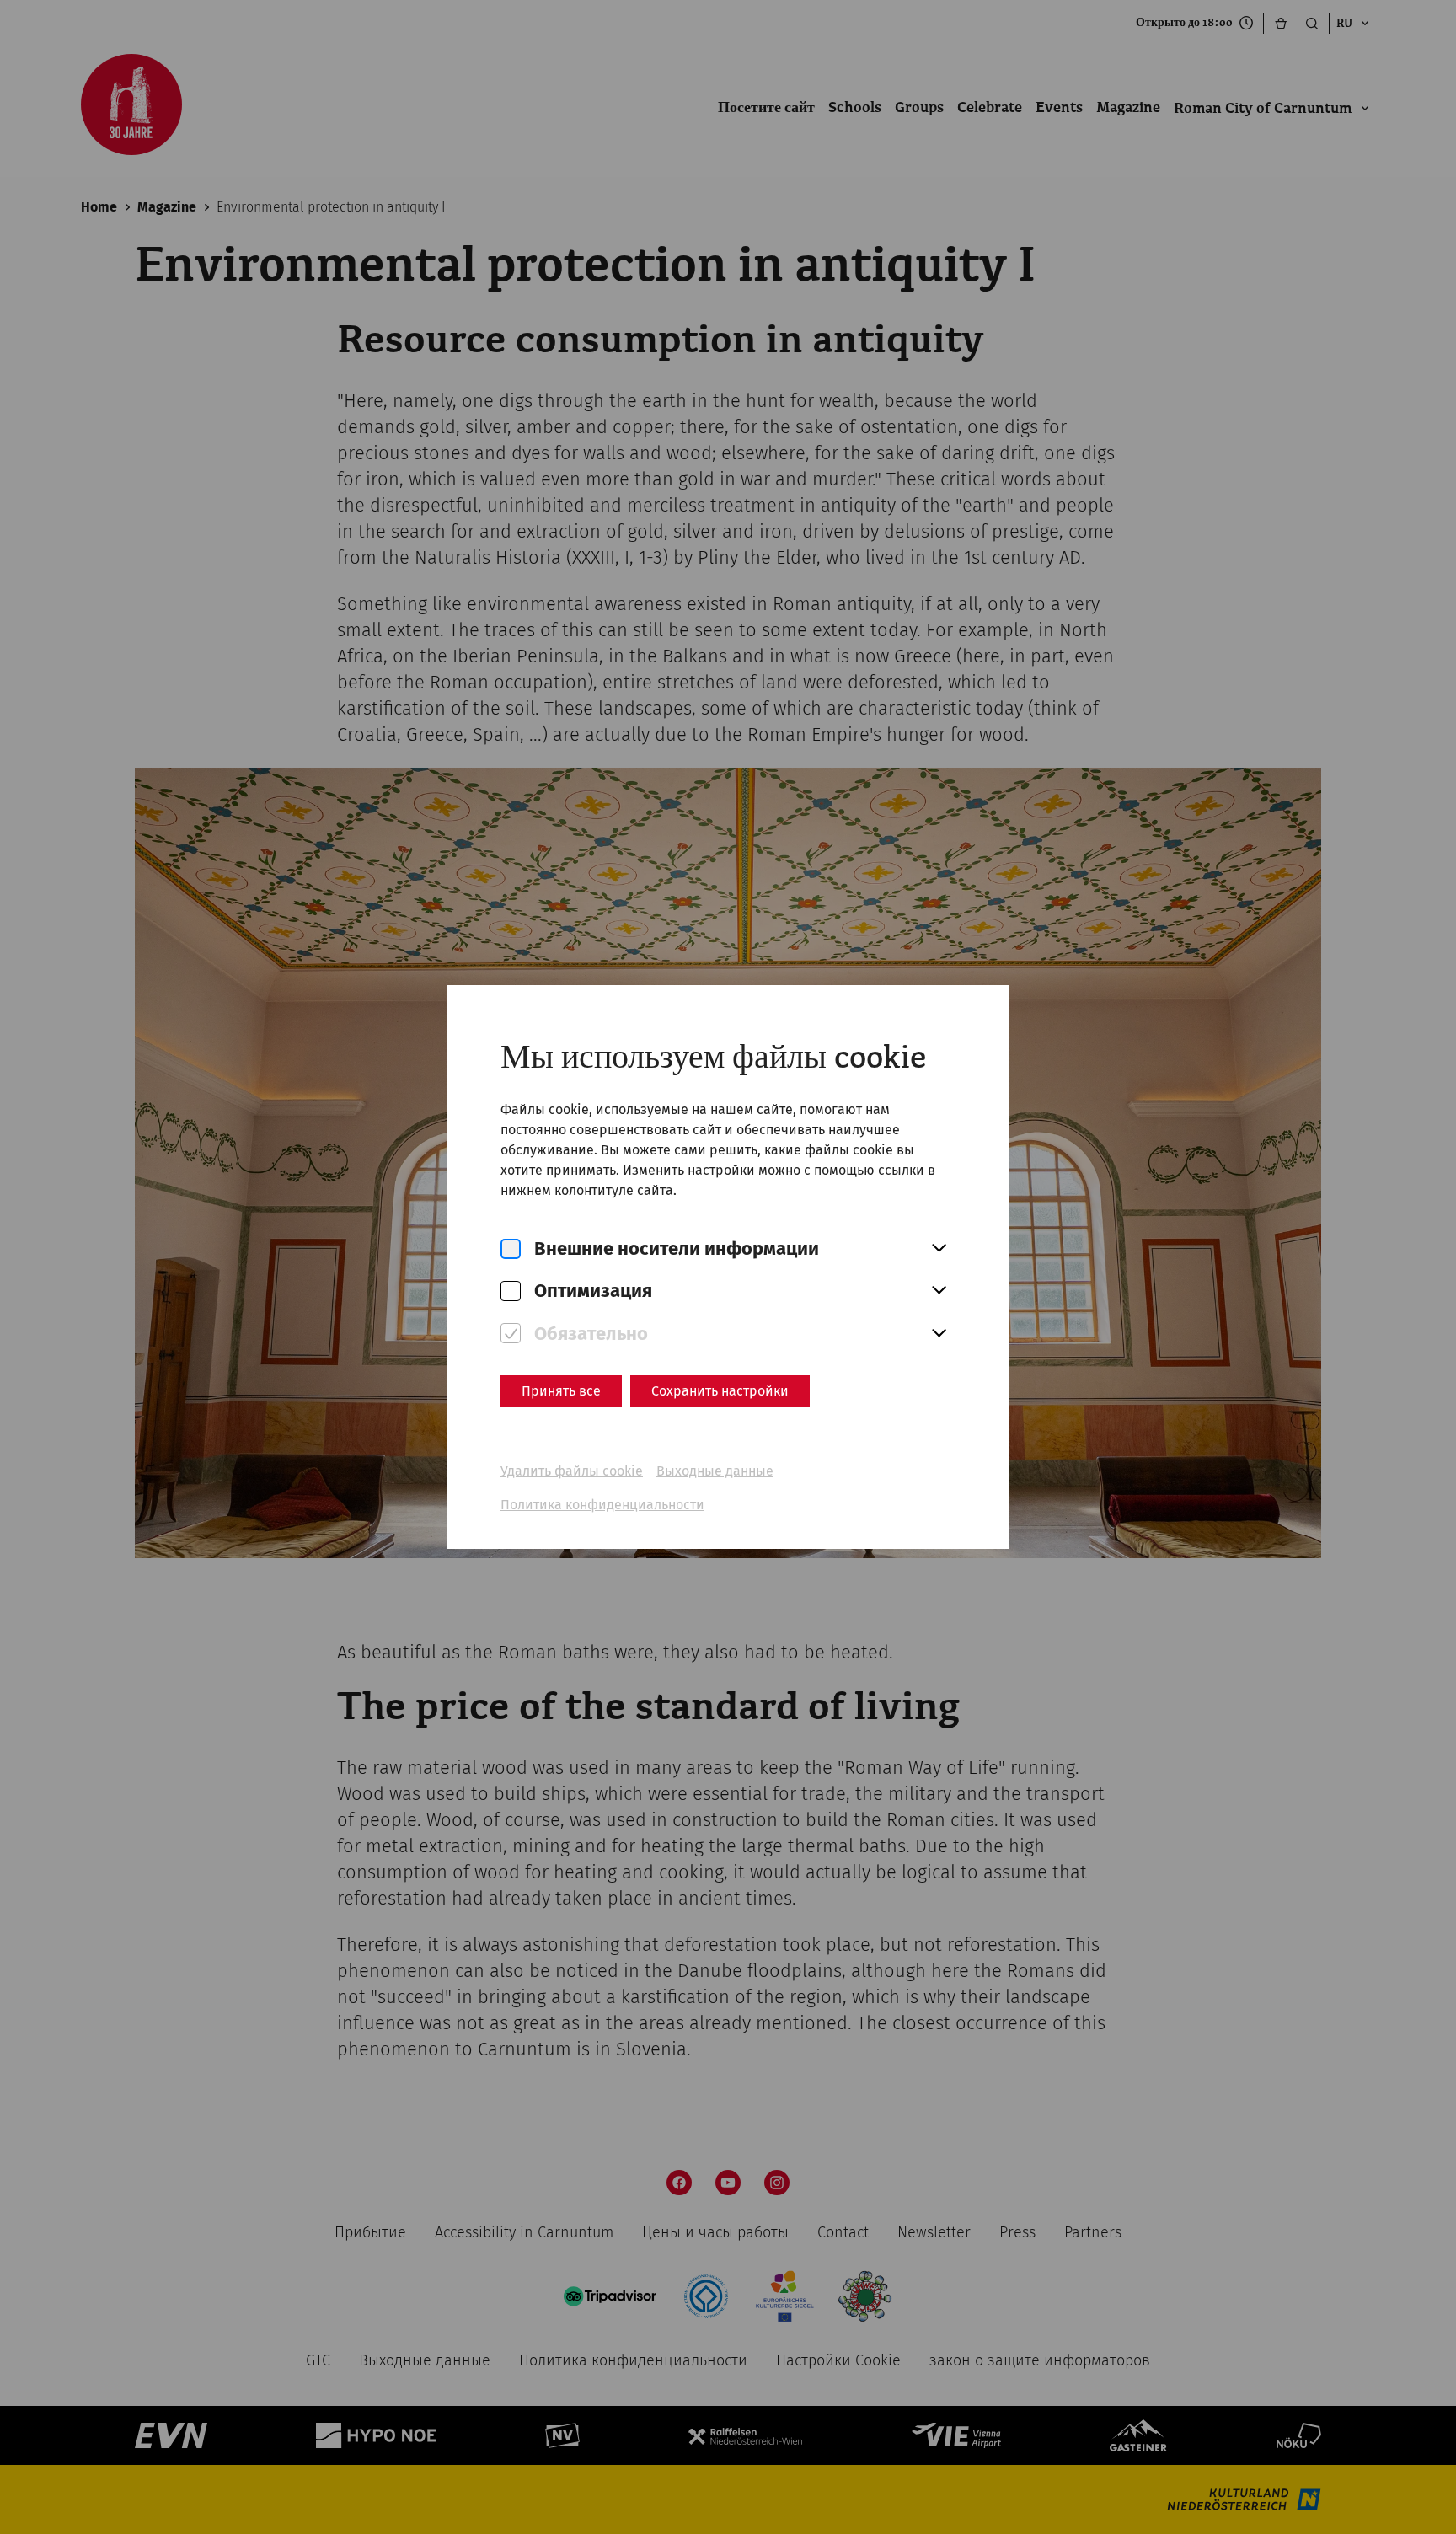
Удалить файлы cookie (572, 1471)
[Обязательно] (511, 1334)
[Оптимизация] (511, 1291)
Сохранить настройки (720, 1391)
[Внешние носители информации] (511, 1249)
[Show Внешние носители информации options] (939, 1249)
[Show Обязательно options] (939, 1334)
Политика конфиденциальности (602, 1505)
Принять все (561, 1391)
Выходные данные (715, 1471)
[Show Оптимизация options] (939, 1291)
